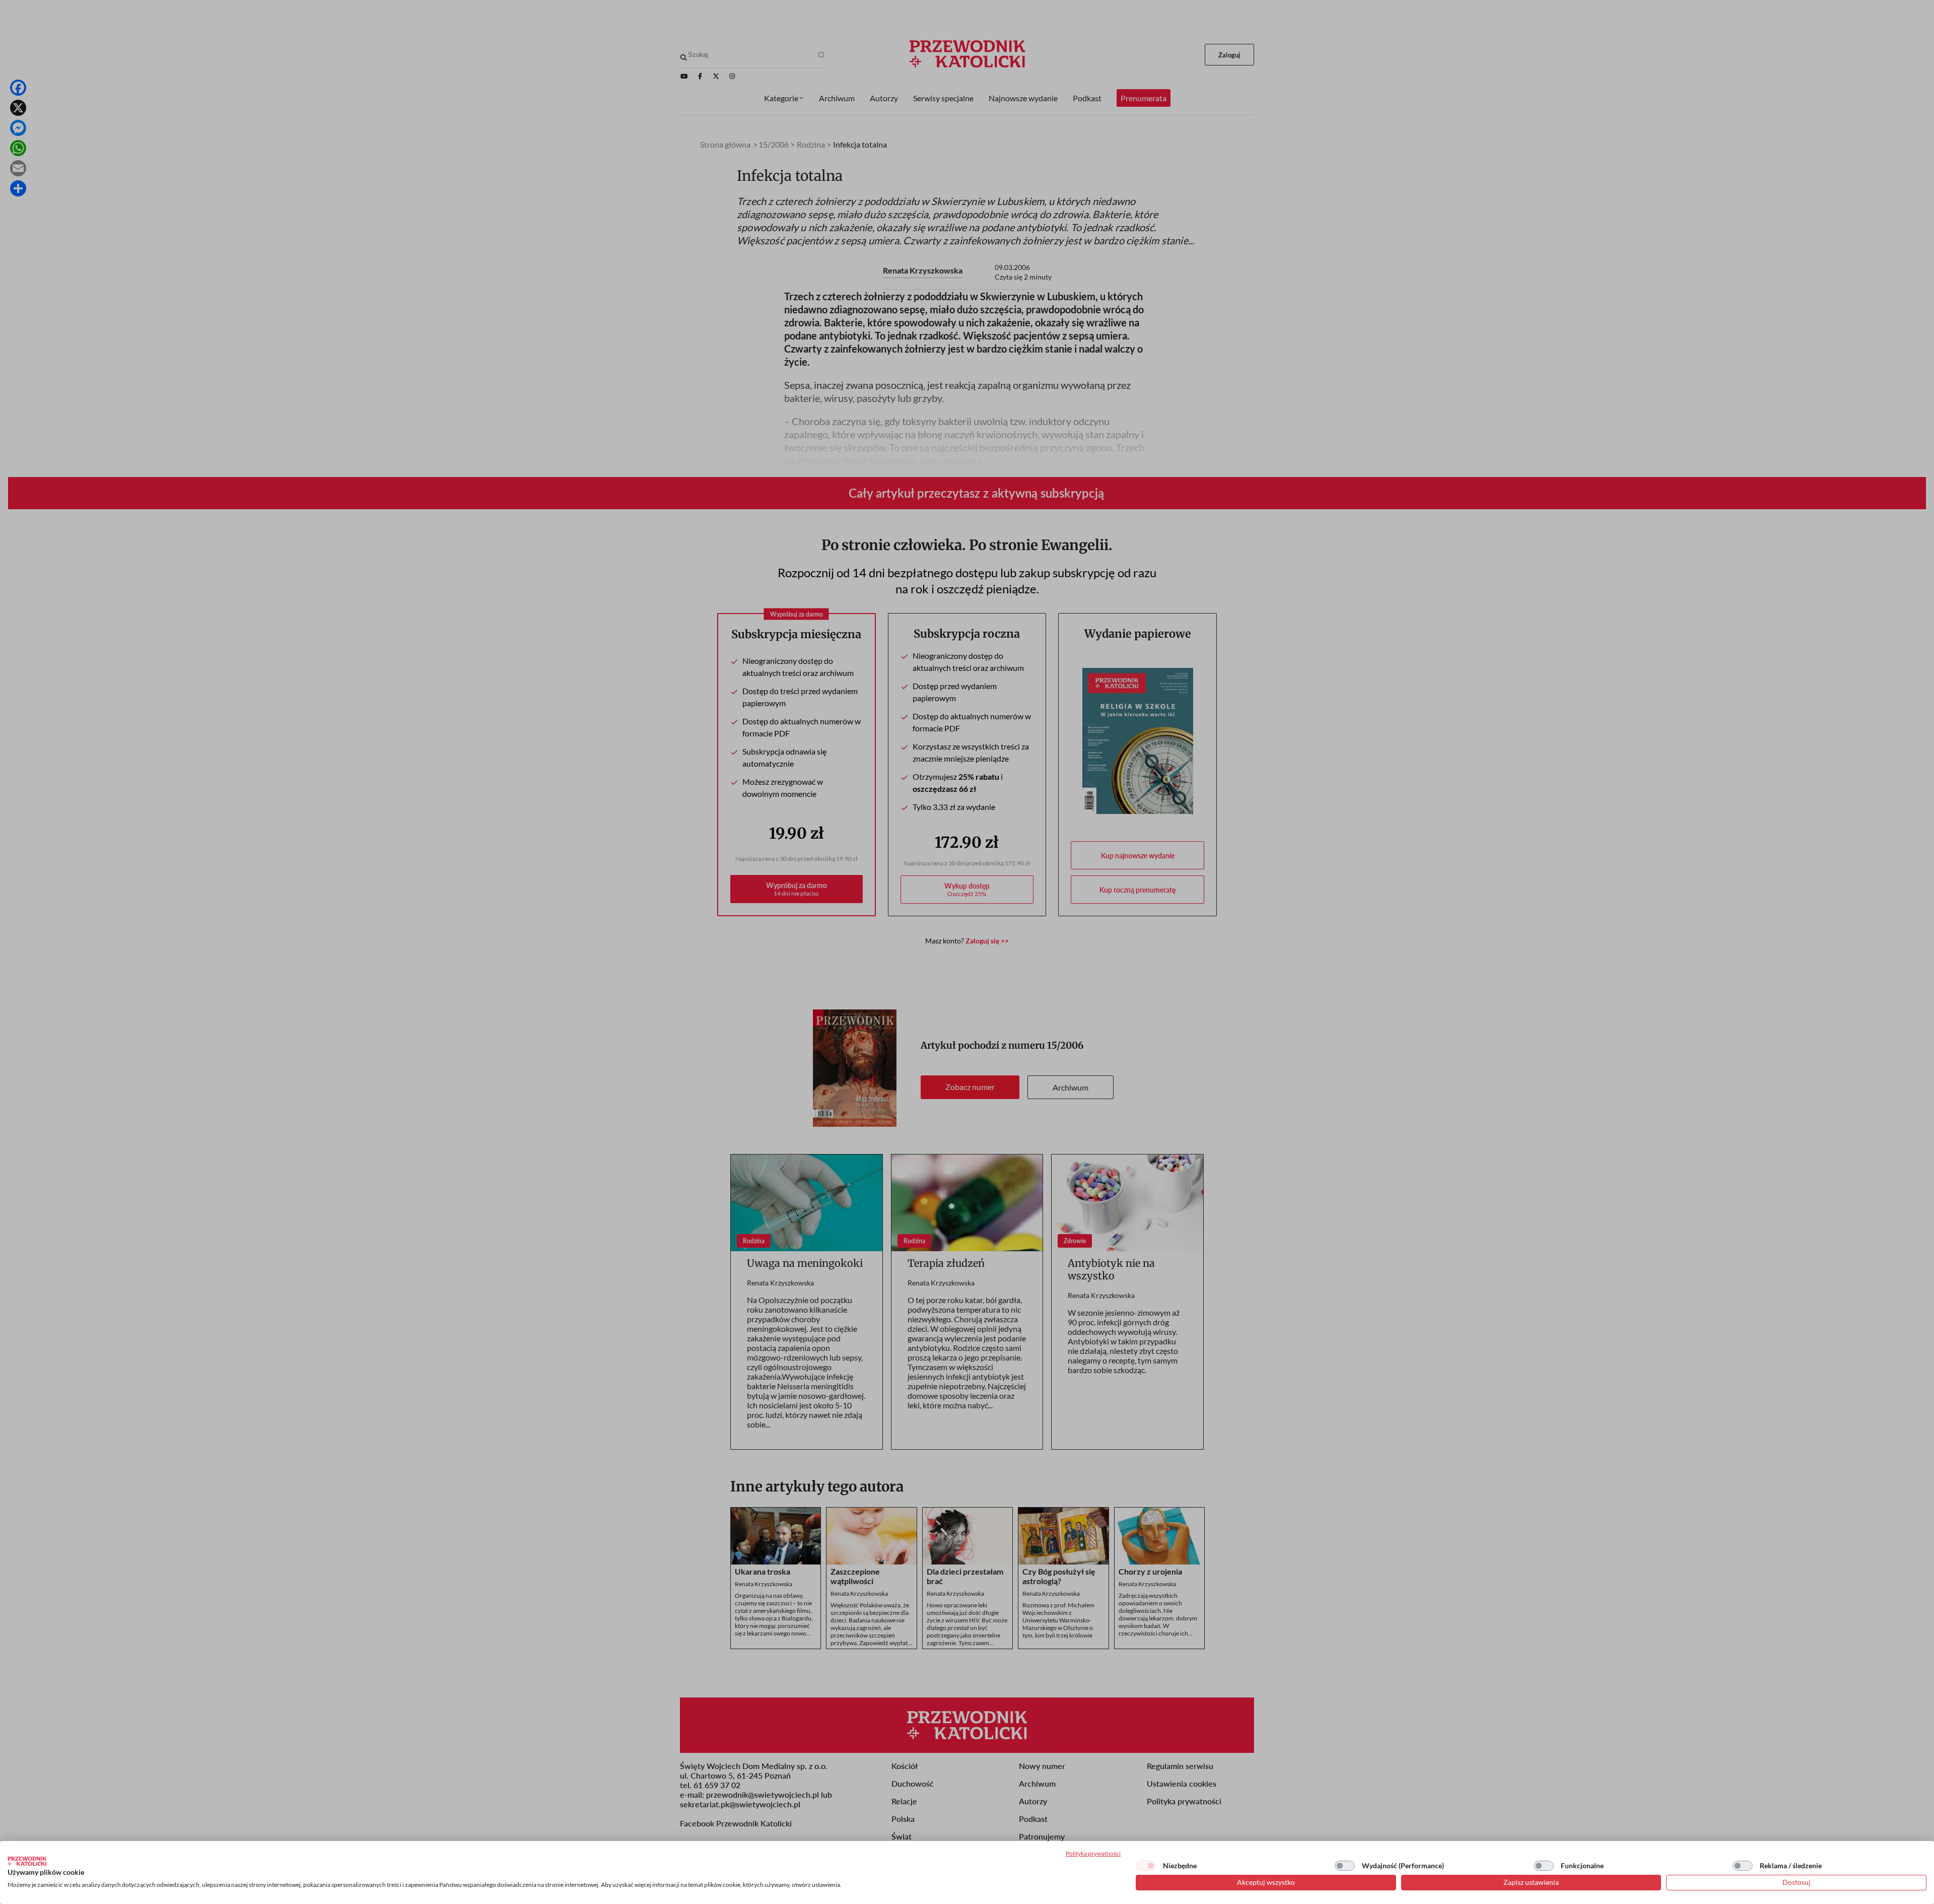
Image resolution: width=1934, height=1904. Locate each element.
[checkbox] (1146, 1866)
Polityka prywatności (1093, 1853)
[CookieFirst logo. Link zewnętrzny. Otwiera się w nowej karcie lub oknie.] (27, 1861)
